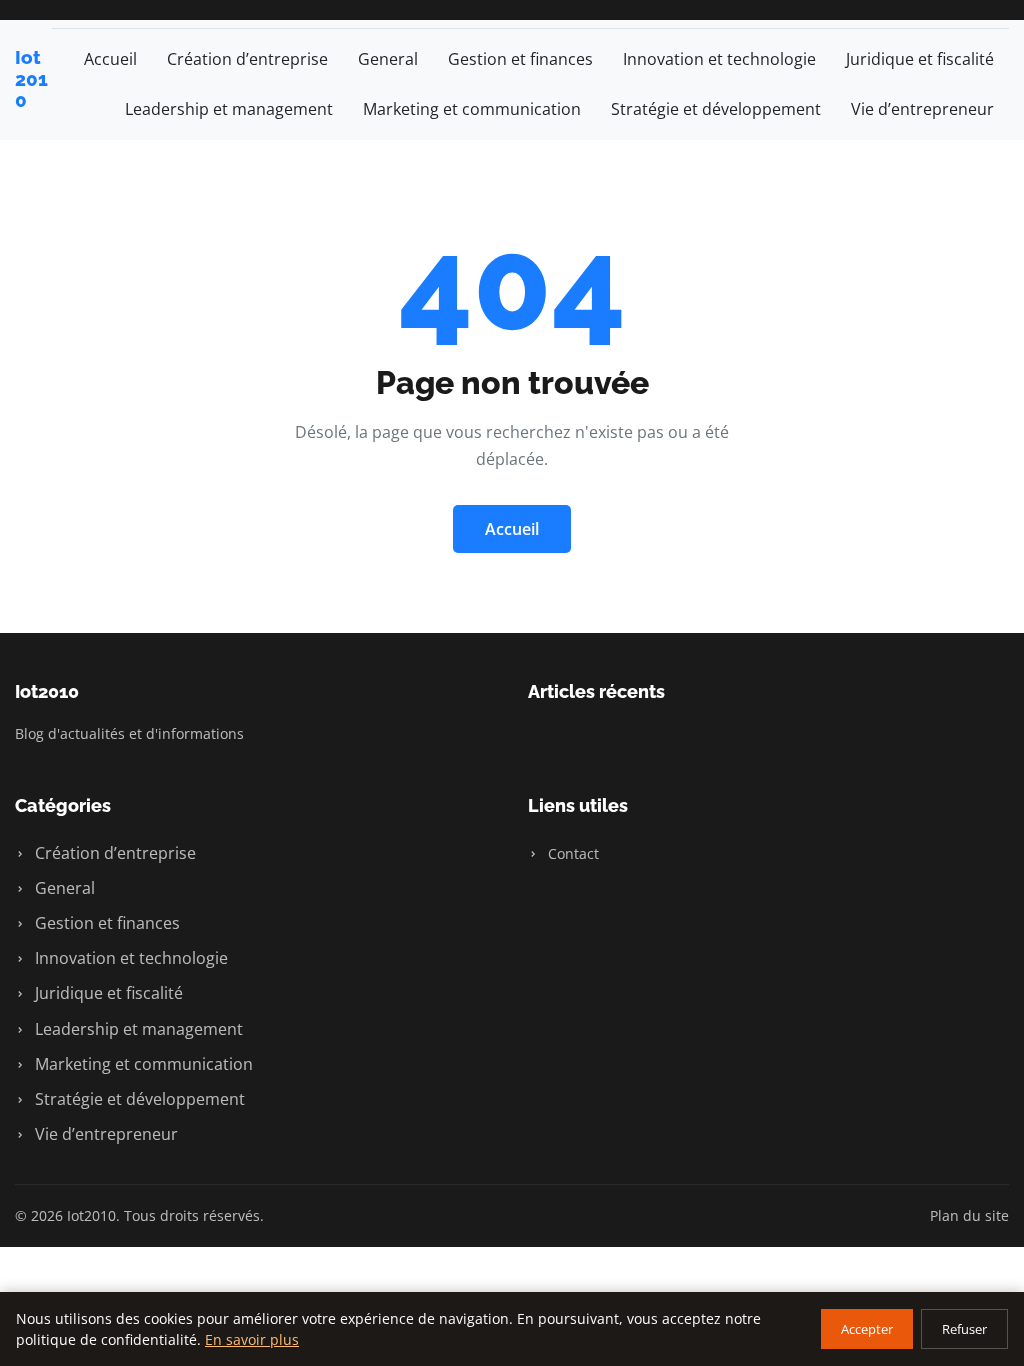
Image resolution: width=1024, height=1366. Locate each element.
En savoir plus (252, 1339)
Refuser (964, 1329)
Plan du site (969, 1215)
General (388, 59)
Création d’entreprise (247, 59)
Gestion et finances (520, 59)
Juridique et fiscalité (920, 59)
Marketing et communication (472, 109)
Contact (571, 853)
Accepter (867, 1329)
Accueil (110, 59)
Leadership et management (229, 109)
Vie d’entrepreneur (922, 109)
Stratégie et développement (716, 109)
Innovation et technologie (719, 59)
